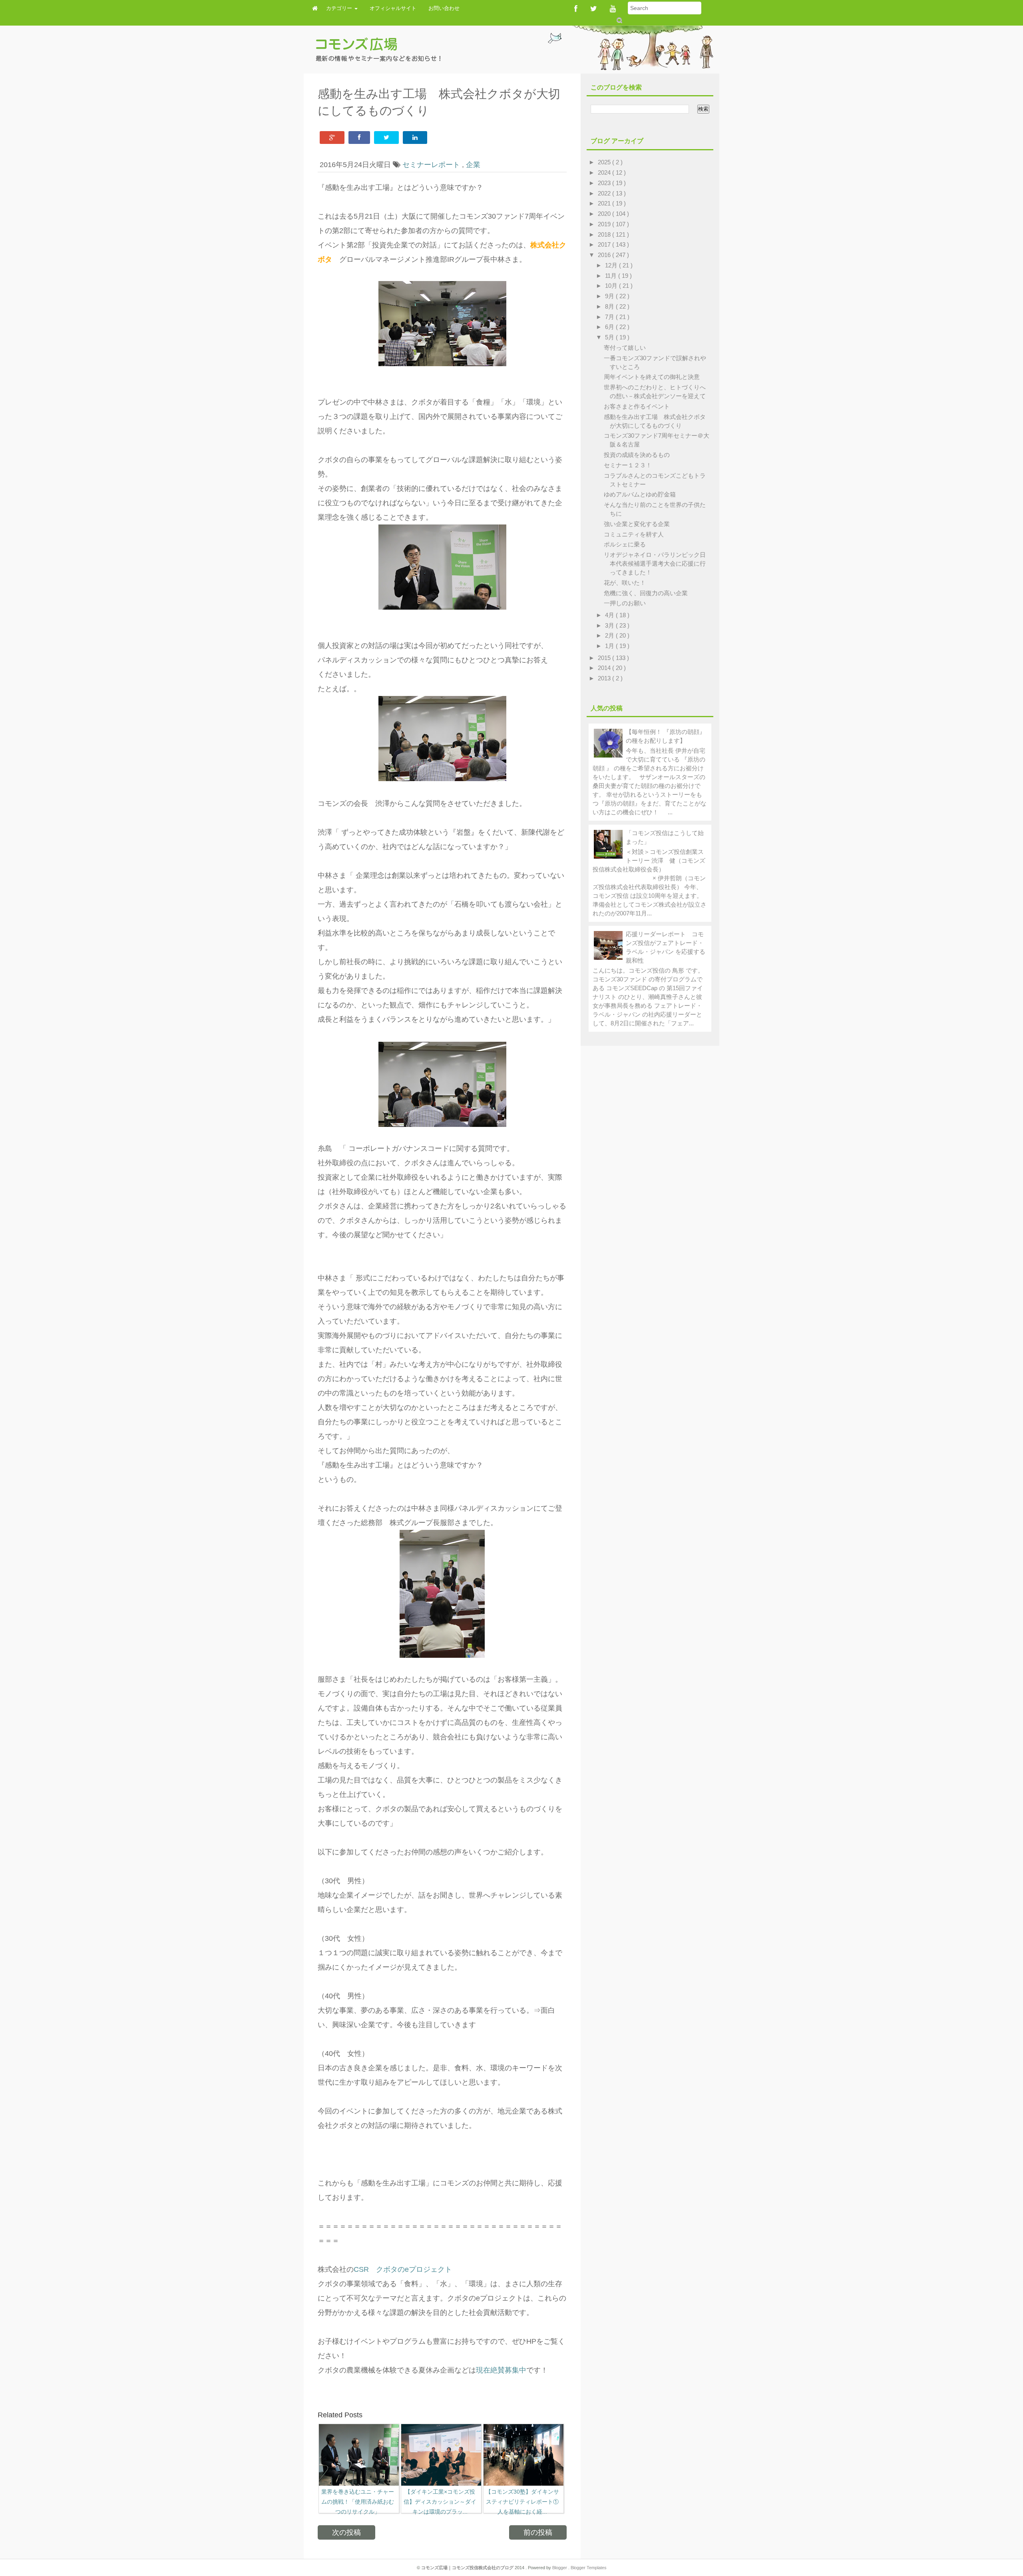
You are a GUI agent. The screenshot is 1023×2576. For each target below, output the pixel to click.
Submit (619, 20)
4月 (610, 615)
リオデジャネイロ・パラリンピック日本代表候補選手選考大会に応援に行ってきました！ (655, 563)
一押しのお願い (625, 603)
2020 (605, 214)
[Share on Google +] (332, 138)
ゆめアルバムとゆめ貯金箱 (640, 494)
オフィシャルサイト (393, 8)
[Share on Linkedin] (415, 138)
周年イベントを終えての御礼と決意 (652, 377)
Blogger (560, 2568)
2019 (605, 224)
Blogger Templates (589, 2568)
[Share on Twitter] (386, 138)
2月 (610, 635)
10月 (612, 286)
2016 (605, 255)
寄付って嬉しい (625, 348)
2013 (605, 678)
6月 (610, 327)
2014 (605, 668)
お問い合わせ (444, 8)
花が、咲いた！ (625, 583)
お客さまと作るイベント (637, 406)
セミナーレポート (432, 165)
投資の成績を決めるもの (637, 455)
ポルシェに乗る (625, 544)
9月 (610, 296)
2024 (605, 172)
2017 (605, 244)
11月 (612, 276)
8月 (610, 306)
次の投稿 (346, 2532)
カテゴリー (340, 8)
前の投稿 (538, 2532)
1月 (610, 646)
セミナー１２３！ (628, 465)
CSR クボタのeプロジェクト (403, 2269)
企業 (473, 165)
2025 (605, 162)
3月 (610, 625)
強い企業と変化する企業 (637, 524)
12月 (612, 265)
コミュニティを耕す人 (634, 534)
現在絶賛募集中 (501, 2370)
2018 (605, 234)
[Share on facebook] (359, 138)
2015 (605, 658)
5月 (610, 337)
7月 (610, 317)
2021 (605, 203)
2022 (605, 193)
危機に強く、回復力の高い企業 (646, 593)
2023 (605, 183)
